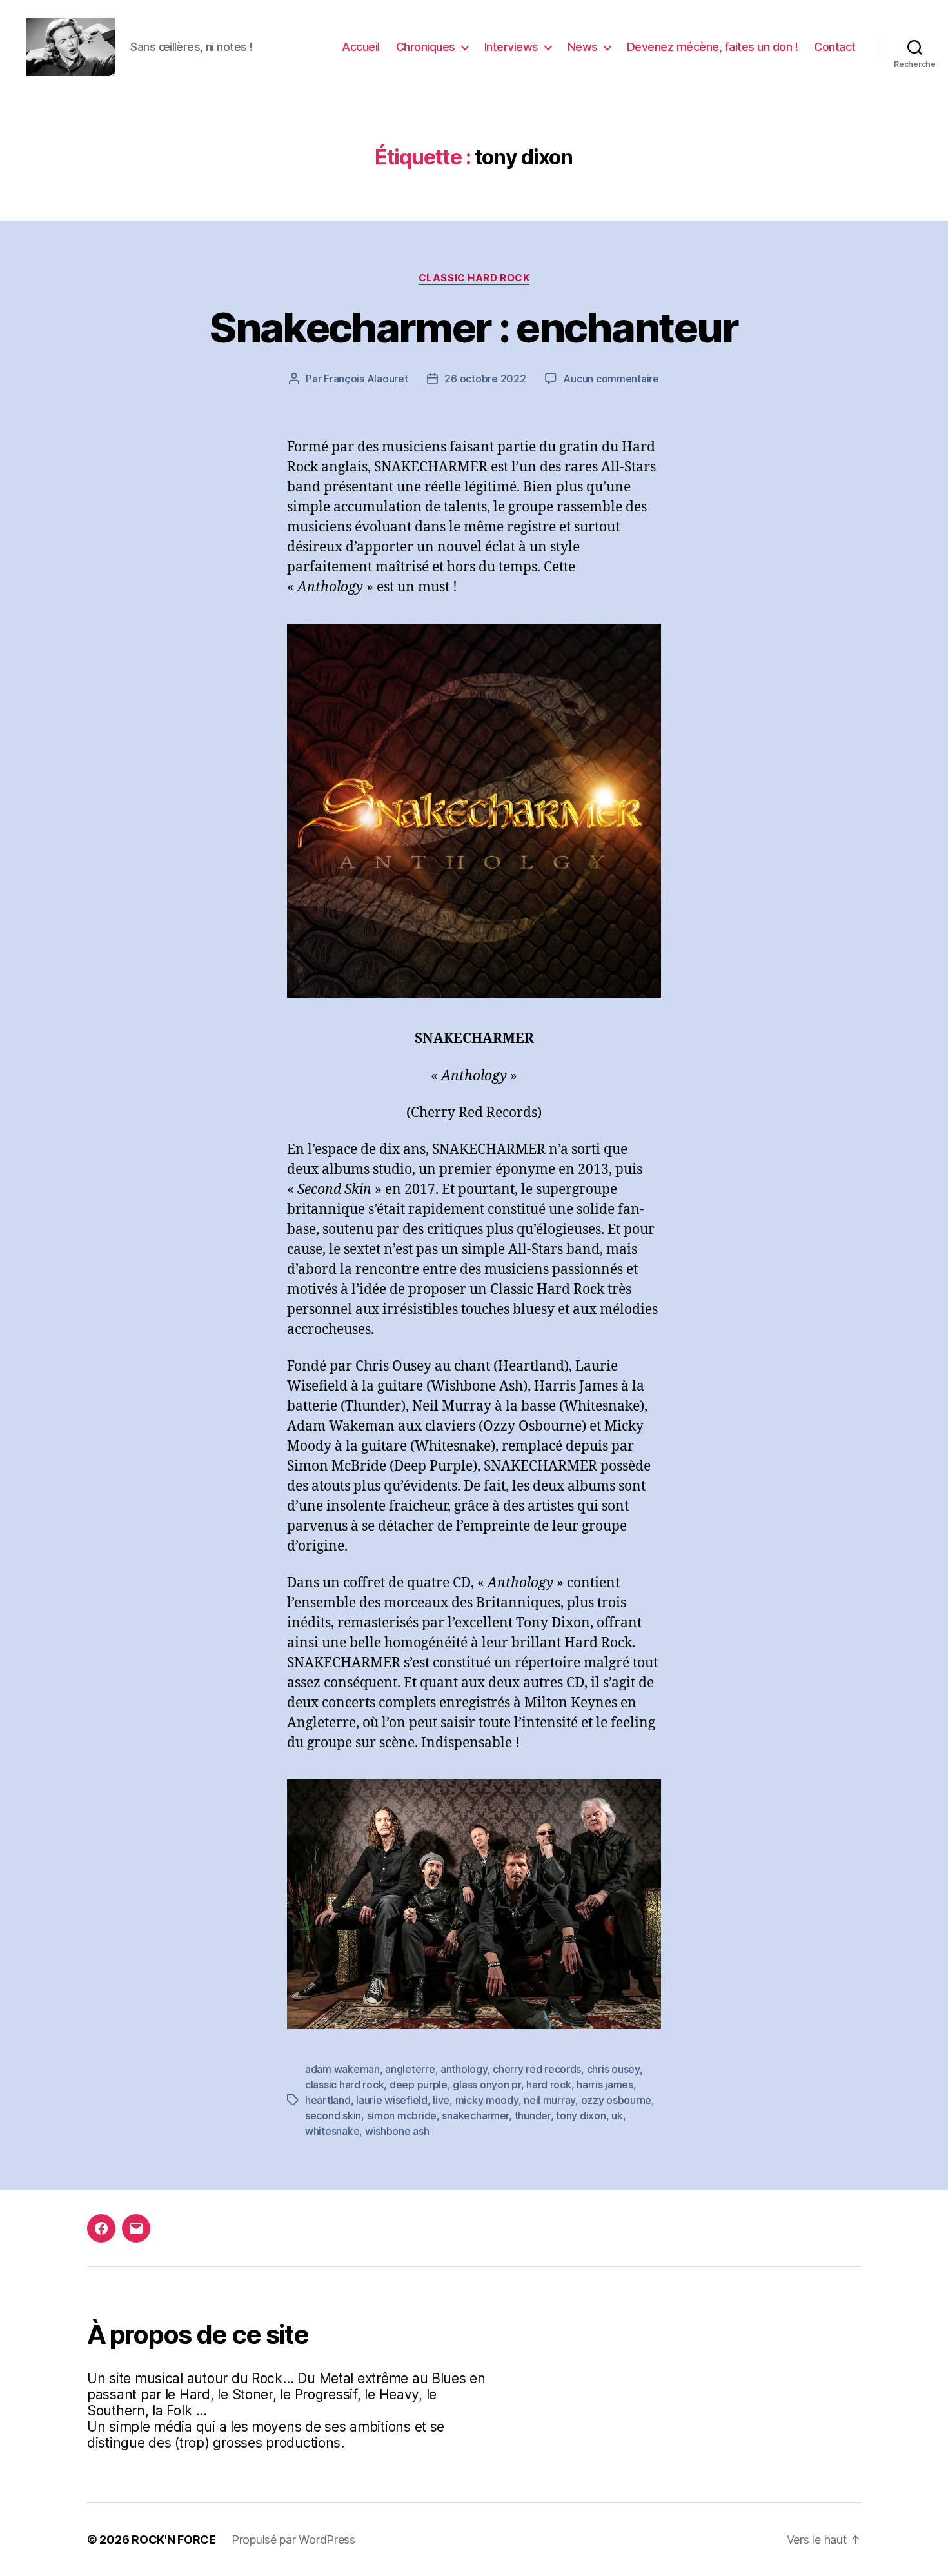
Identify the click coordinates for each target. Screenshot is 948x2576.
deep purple (419, 2085)
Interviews (511, 47)
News (583, 47)
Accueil (361, 47)
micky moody (487, 2100)
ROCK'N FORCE (174, 2540)
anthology (464, 2069)
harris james (605, 2085)
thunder (533, 2115)
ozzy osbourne (617, 2100)
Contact (835, 47)
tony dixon (581, 2115)
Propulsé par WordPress (293, 2540)
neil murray (549, 2100)
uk (617, 2115)
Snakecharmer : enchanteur (474, 327)
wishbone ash (397, 2131)
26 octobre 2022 (485, 379)
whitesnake (332, 2131)
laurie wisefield (392, 2100)
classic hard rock (344, 2085)
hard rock (549, 2085)
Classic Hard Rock (474, 278)
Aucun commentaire (611, 379)
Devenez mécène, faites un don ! (713, 47)
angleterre (410, 2069)
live (441, 2100)
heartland (328, 2100)
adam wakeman (342, 2069)
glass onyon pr (487, 2085)
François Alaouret (366, 379)
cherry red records (537, 2069)
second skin (333, 2115)
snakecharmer (475, 2115)
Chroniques (426, 47)
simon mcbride (402, 2115)
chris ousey (613, 2069)
